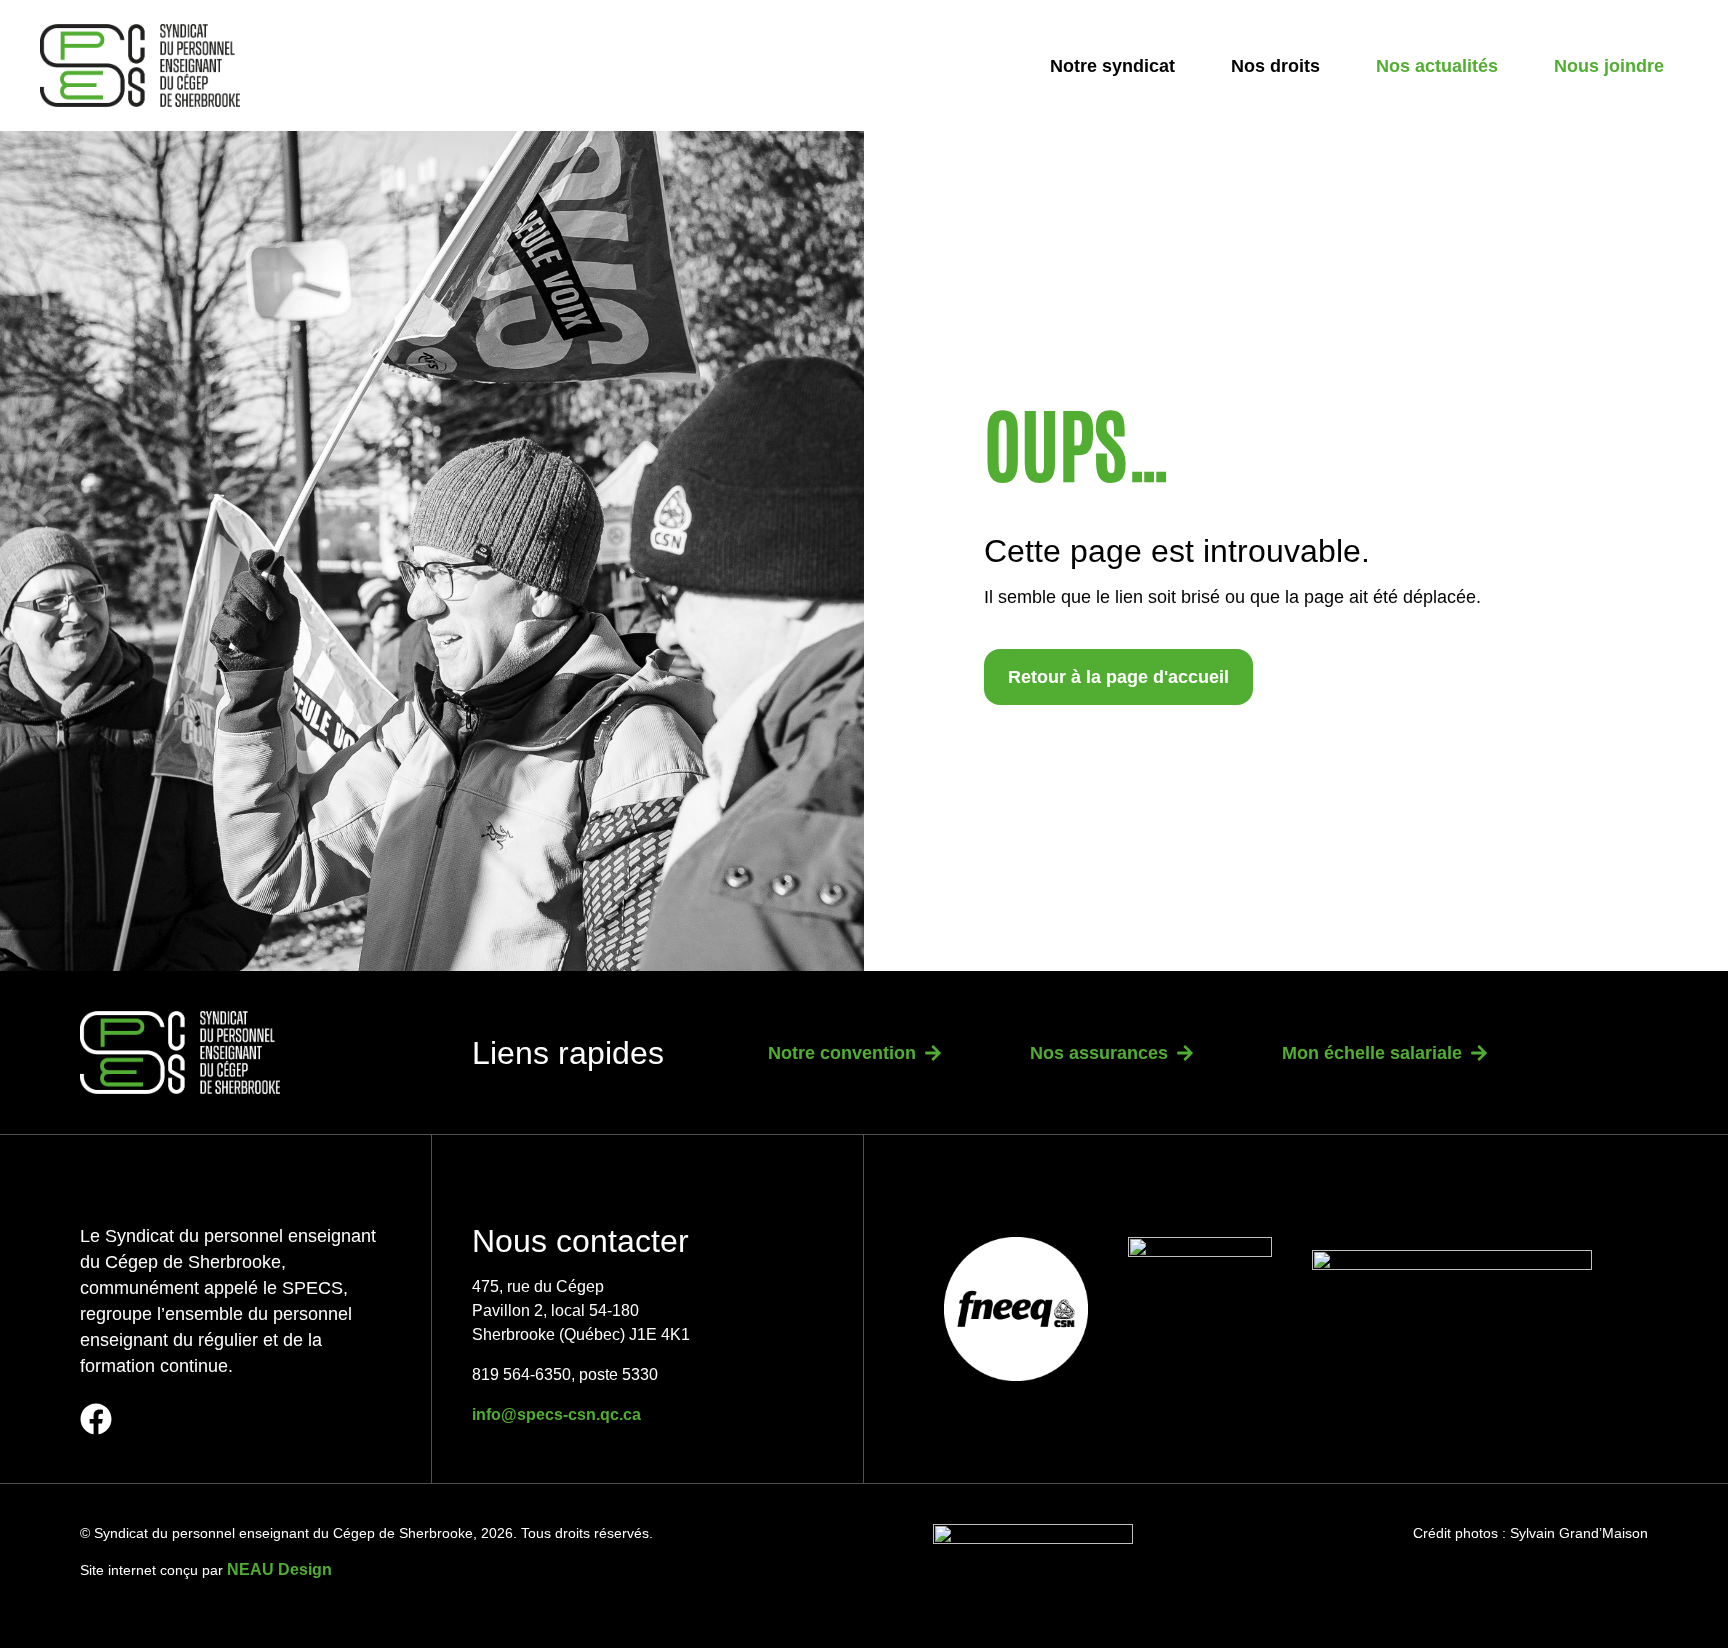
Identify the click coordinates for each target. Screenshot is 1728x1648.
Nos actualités (1437, 66)
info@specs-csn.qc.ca (556, 1414)
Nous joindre (1609, 66)
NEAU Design (279, 1569)
